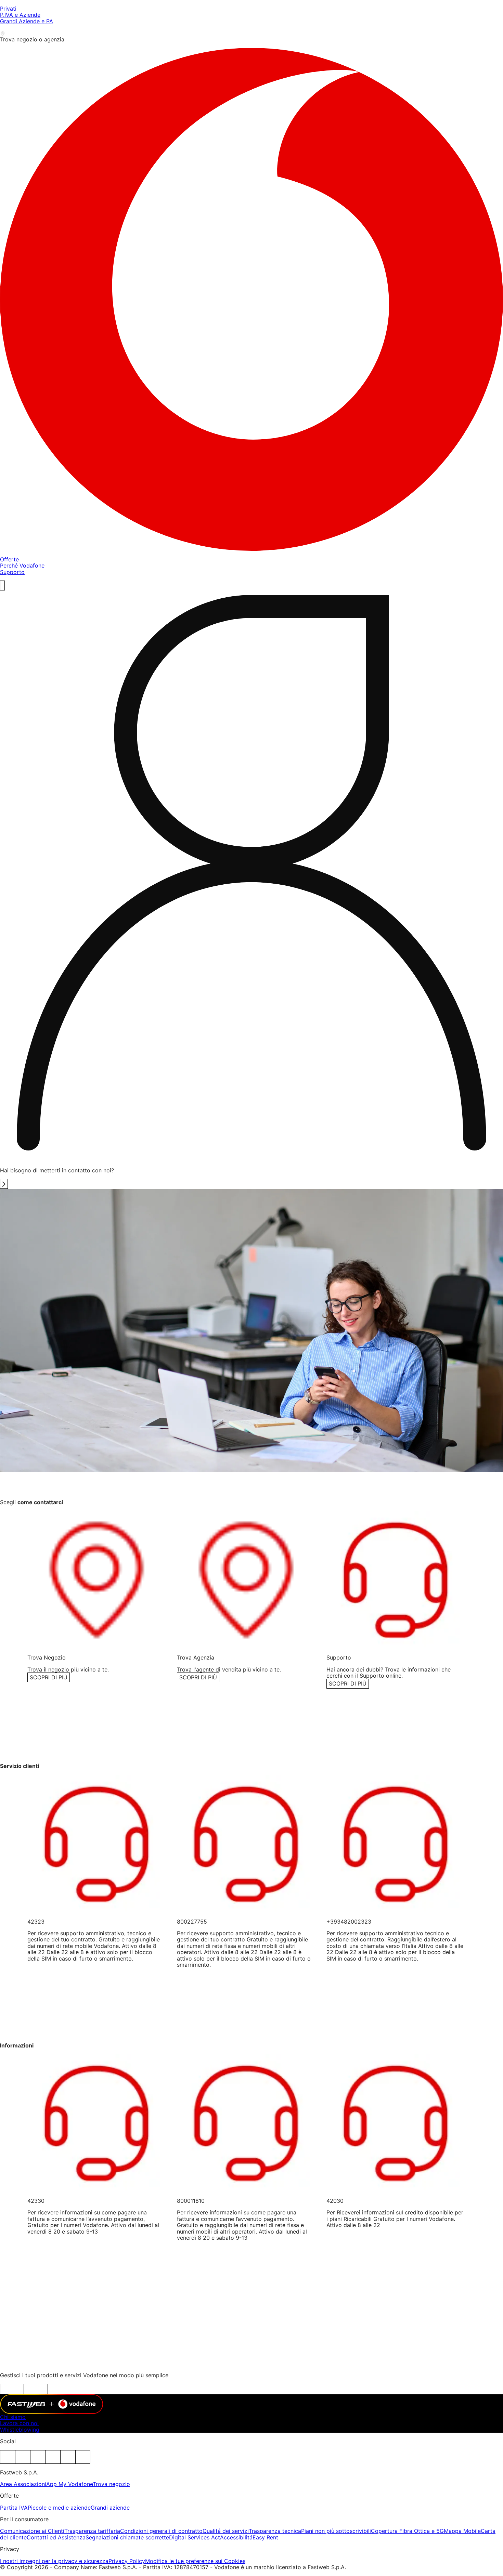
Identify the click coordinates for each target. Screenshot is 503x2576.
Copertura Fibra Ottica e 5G (407, 2531)
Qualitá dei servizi (226, 2531)
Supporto (12, 572)
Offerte (9, 559)
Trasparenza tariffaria (92, 2531)
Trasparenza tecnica (275, 2531)
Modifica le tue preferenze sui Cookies (195, 2561)
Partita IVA (14, 2508)
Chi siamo (13, 2417)
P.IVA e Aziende (20, 15)
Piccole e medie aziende (59, 2508)
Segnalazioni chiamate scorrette (127, 2537)
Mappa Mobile (462, 2531)
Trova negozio (111, 2484)
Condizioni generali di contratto (161, 2531)
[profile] (251, 876)
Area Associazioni (23, 2484)
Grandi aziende (110, 2508)
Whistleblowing (20, 2430)
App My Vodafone (69, 2484)
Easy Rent (265, 2537)
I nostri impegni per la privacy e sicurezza (54, 2561)
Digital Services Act (195, 2537)
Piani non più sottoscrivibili (336, 2531)
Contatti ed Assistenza (56, 2537)
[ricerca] (2, 585)
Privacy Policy (127, 2561)
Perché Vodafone (22, 565)
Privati (8, 9)
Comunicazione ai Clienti (32, 2531)
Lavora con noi (19, 2423)
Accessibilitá (236, 2537)
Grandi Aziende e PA (27, 21)
